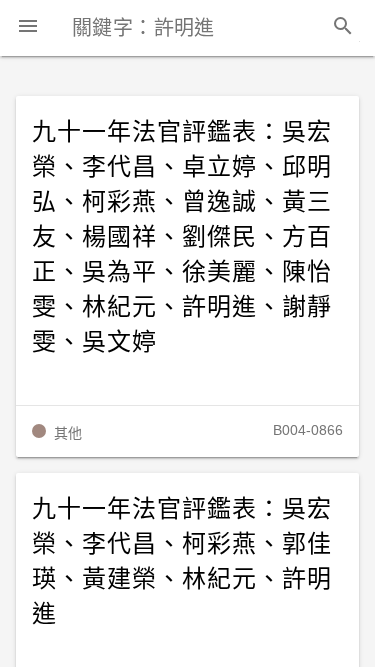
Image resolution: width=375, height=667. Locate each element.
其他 (68, 433)
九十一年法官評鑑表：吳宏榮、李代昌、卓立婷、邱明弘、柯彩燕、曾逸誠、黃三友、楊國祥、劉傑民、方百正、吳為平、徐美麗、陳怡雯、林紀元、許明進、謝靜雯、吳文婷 (182, 237)
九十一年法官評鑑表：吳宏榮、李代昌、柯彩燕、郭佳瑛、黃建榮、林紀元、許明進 (182, 561)
